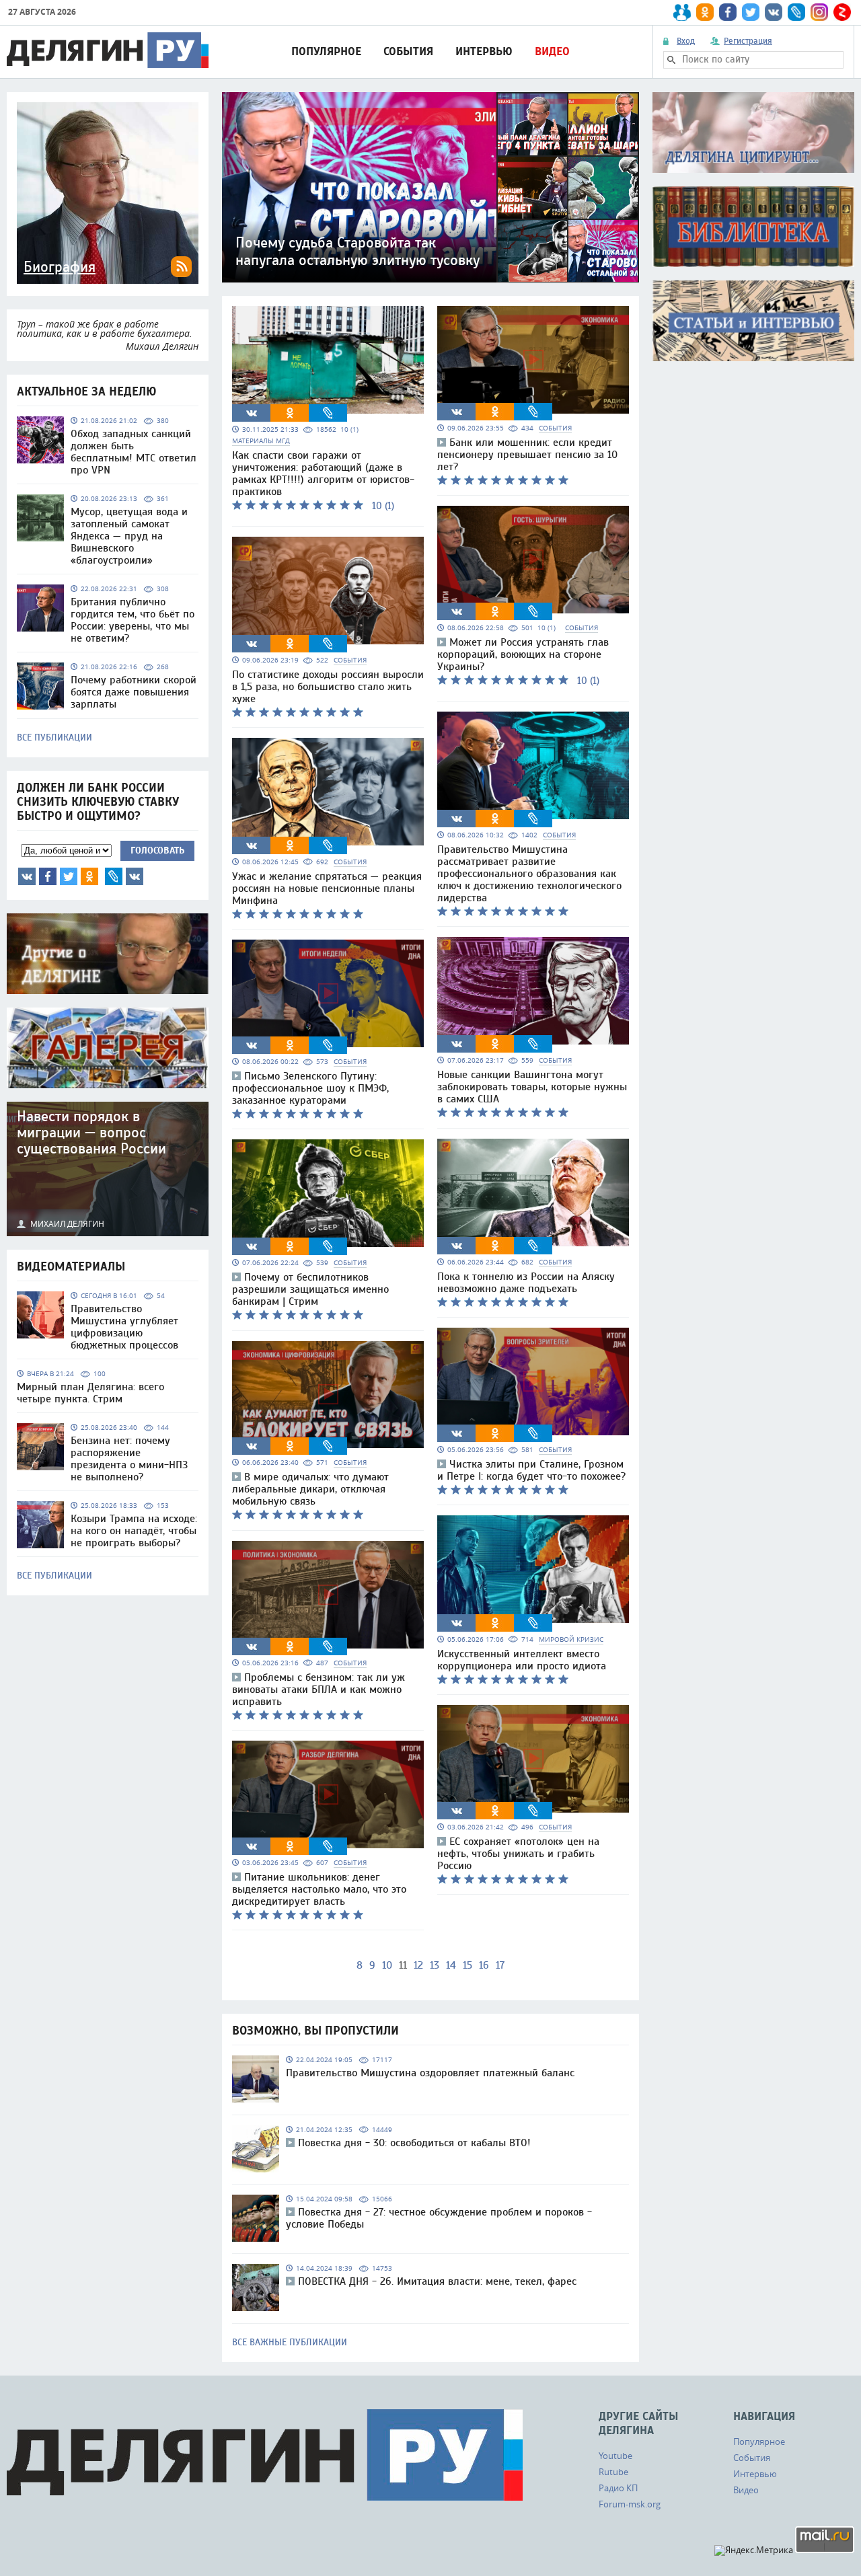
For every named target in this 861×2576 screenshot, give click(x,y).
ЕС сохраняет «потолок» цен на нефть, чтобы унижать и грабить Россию (518, 1854)
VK (27, 876)
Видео (552, 51)
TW (69, 876)
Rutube (613, 2472)
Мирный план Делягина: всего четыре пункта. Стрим (90, 1393)
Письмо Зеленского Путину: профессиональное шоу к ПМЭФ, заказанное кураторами (310, 1088)
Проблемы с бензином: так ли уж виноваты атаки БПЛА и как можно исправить (319, 1690)
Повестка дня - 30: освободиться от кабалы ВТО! (414, 2143)
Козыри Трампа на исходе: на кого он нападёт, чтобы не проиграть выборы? (134, 1531)
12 (418, 1965)
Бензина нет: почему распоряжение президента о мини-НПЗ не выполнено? (129, 1459)
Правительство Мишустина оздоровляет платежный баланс (430, 2073)
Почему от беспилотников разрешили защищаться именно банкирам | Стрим (310, 1289)
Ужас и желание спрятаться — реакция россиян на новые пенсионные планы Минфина (327, 888)
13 (435, 1965)
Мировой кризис (571, 1639)
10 (387, 1965)
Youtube (615, 2456)
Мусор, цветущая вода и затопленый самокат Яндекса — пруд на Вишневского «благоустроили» (129, 536)
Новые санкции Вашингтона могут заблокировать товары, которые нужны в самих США (532, 1087)
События (408, 51)
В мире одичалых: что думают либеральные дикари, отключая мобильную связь (310, 1489)
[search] (671, 60)
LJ (114, 876)
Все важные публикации (290, 2343)
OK (89, 876)
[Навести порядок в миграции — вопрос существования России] (108, 1169)
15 (467, 1965)
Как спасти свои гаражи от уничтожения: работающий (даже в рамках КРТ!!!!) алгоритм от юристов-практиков (323, 473)
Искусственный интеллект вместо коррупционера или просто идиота (522, 1660)
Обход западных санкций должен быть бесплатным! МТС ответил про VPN (134, 452)
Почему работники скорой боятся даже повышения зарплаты (134, 692)
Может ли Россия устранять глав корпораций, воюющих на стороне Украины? (523, 654)
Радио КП (618, 2488)
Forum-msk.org (630, 2504)
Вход (686, 41)
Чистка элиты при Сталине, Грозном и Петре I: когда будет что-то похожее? (531, 1470)
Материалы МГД (261, 441)
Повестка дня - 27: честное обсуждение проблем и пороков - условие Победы (439, 2218)
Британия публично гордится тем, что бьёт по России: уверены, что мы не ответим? (133, 620)
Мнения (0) (135, 876)
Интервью (484, 51)
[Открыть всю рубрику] (753, 132)
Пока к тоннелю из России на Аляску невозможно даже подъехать (526, 1283)
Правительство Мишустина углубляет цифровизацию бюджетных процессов (124, 1327)
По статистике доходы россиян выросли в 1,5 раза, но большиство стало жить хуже (328, 687)
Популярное (326, 51)
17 (500, 1965)
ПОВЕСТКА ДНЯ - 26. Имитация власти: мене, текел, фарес (437, 2281)
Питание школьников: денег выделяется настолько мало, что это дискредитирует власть (319, 1889)
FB (48, 876)
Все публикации (54, 738)
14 (451, 1965)
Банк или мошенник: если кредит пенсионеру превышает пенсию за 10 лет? (527, 455)
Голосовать (157, 850)
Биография (60, 267)
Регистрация (748, 41)
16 (484, 1965)
